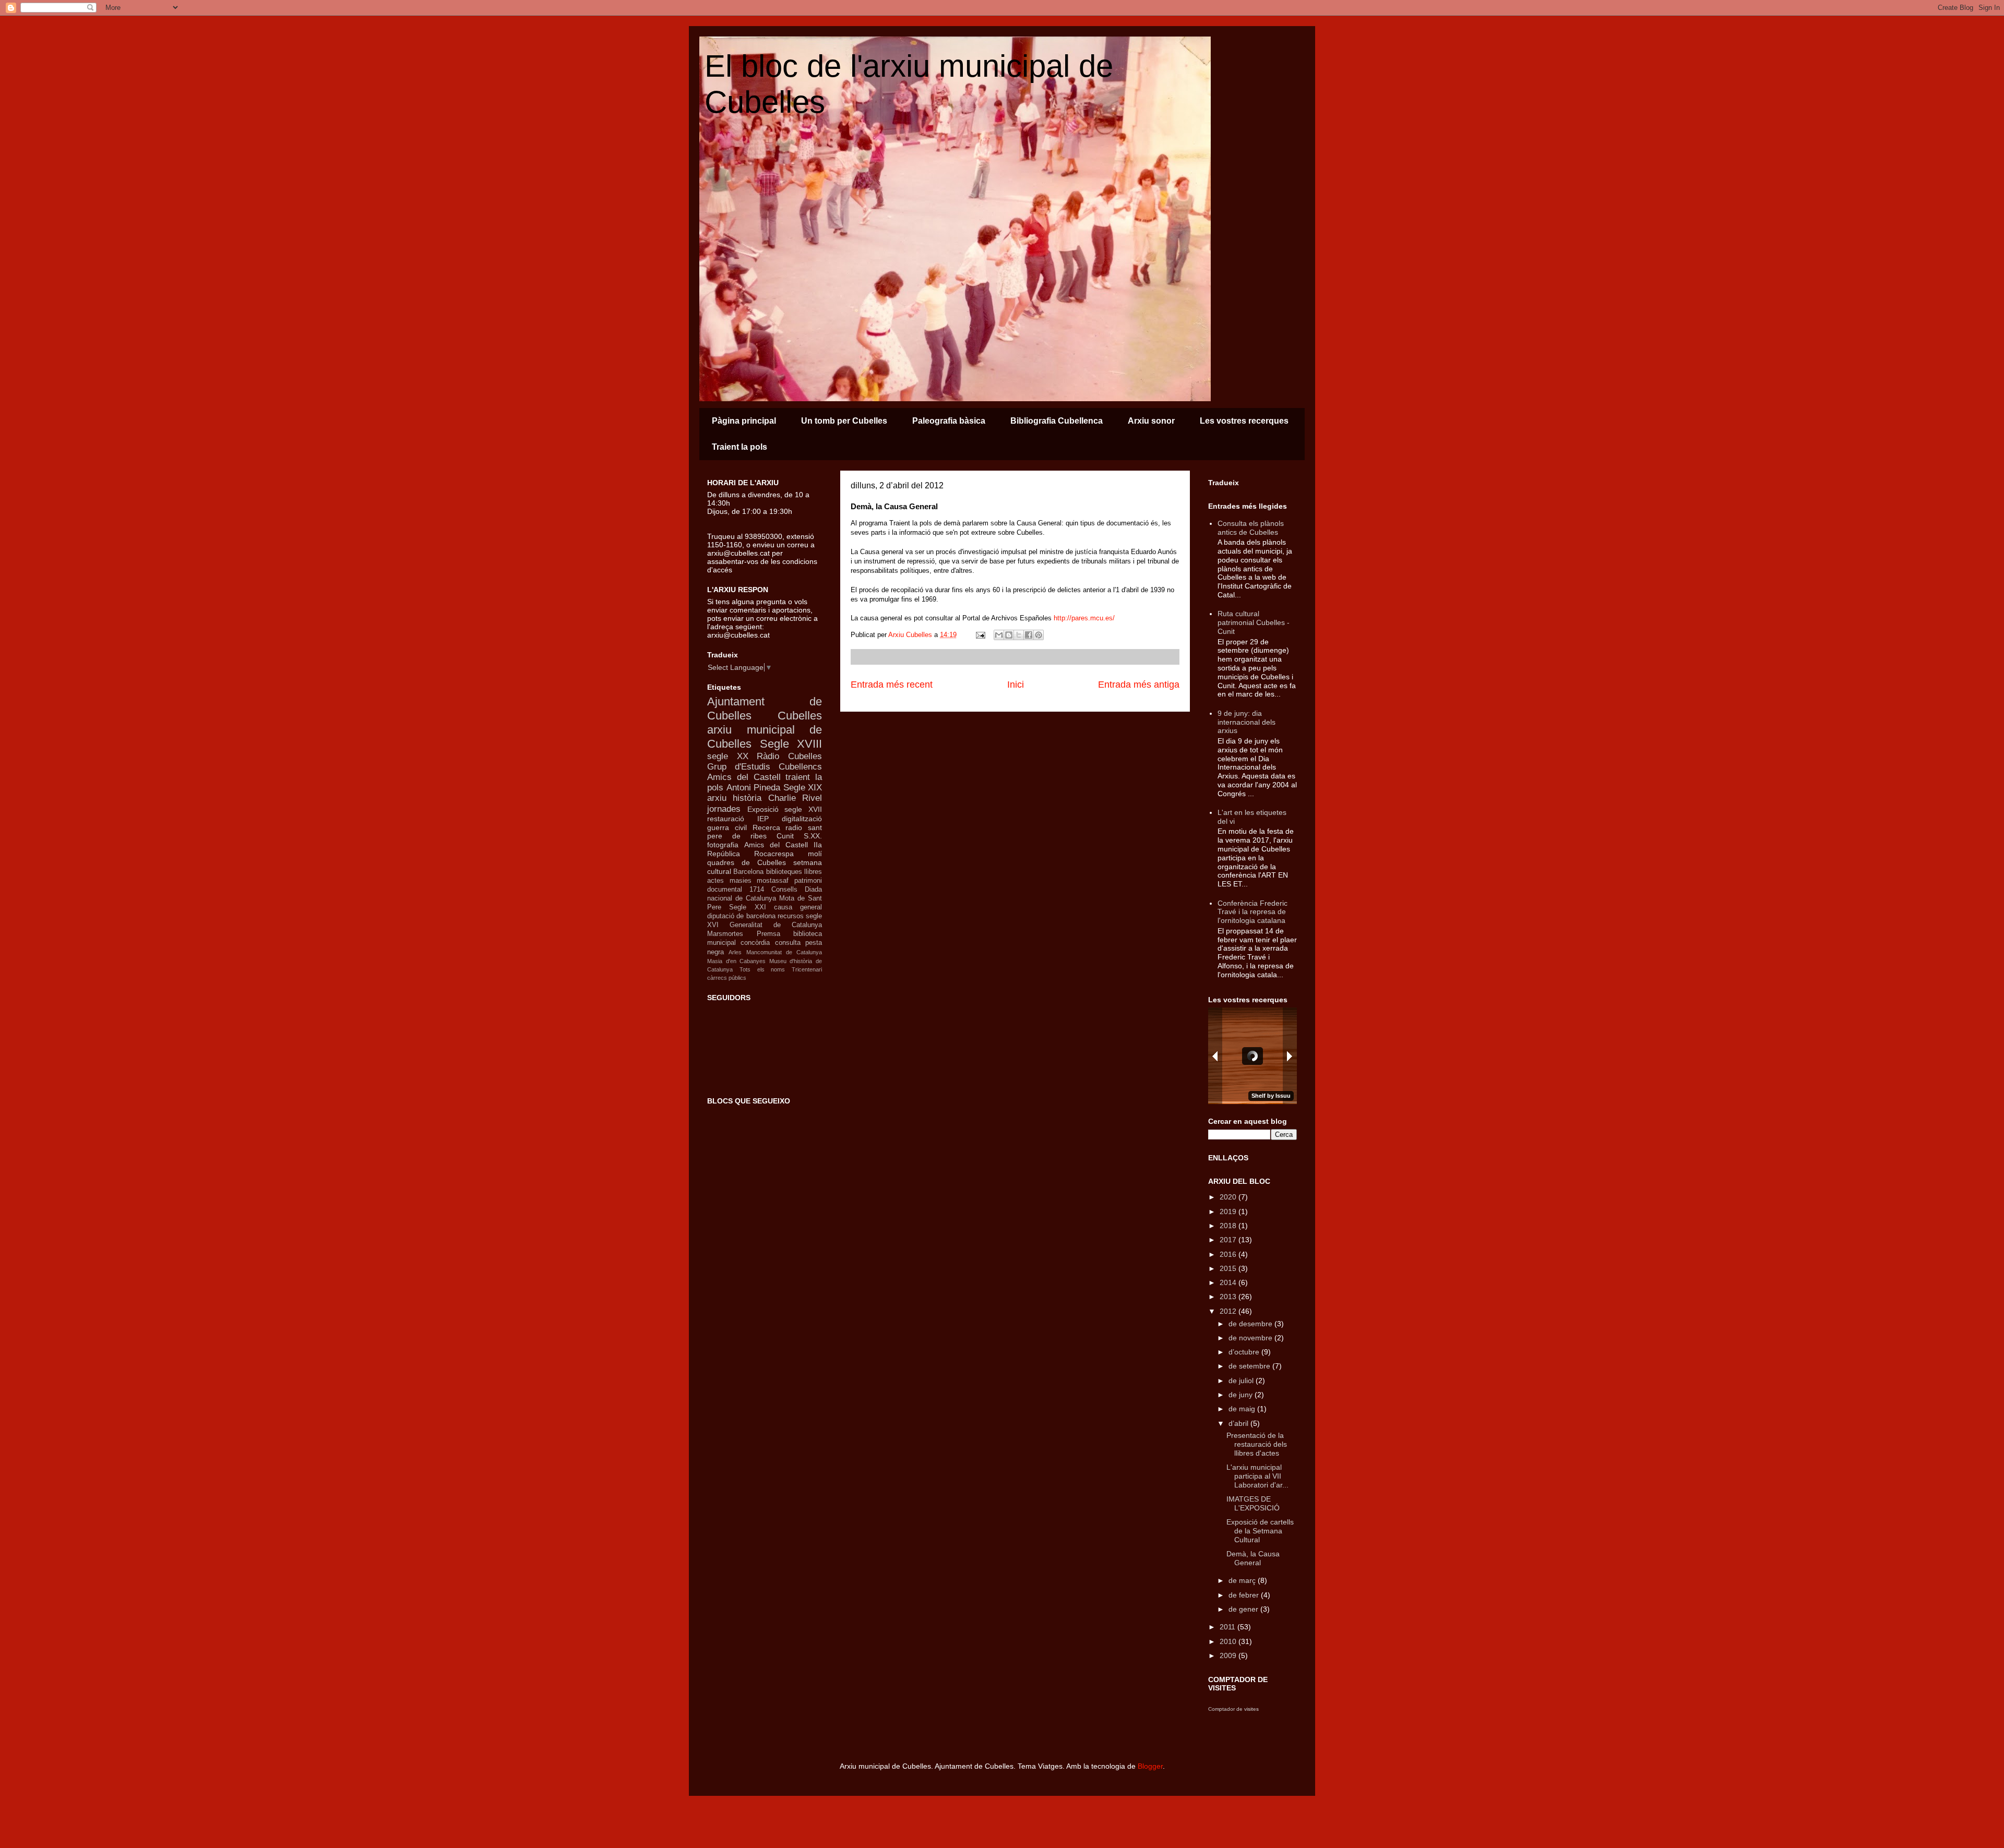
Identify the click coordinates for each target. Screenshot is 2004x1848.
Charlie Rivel (795, 798)
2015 (1229, 1268)
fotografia (723, 845)
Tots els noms (762, 969)
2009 (1229, 1655)
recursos (791, 916)
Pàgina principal (744, 421)
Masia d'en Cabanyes (736, 961)
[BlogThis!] (1009, 635)
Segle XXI (747, 907)
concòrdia (755, 943)
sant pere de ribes (765, 832)
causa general (798, 907)
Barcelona (748, 872)
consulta (788, 943)
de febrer (1245, 1595)
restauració (726, 819)
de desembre (1251, 1324)
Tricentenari (807, 969)
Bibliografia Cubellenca (1057, 421)
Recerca (766, 827)
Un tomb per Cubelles (844, 421)
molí (815, 854)
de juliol (1242, 1381)
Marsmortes (725, 934)
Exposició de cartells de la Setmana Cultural (1260, 1531)
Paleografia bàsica (949, 421)
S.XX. (813, 836)
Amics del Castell (776, 845)
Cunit (785, 836)
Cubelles (800, 716)
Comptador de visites (1233, 1709)
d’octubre (1245, 1352)
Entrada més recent (892, 685)
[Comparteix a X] (1019, 635)
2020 (1229, 1197)
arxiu (717, 798)
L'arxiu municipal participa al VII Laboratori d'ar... (1257, 1476)
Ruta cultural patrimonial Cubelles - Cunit (1254, 622)
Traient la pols (739, 447)
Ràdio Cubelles (789, 756)
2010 (1229, 1641)
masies (741, 881)
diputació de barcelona (741, 916)
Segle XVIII (791, 744)
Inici (1016, 685)
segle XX (728, 756)
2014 (1229, 1282)
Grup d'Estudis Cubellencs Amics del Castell (765, 772)
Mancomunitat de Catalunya (784, 952)
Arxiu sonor (1151, 421)
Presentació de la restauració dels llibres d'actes (1257, 1444)
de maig (1243, 1409)
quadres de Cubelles (747, 862)
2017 (1229, 1240)
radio (794, 827)
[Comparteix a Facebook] (1029, 635)
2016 (1229, 1254)
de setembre (1250, 1366)
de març (1243, 1580)
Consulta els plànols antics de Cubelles (1251, 528)
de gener (1244, 1609)
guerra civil (727, 827)
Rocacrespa (774, 854)
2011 (1228, 1627)
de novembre (1251, 1338)
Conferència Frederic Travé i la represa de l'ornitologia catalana (1252, 912)
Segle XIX (803, 788)
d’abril (1239, 1423)
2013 (1229, 1297)
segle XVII (803, 809)
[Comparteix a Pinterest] (1039, 635)
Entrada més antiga (1139, 685)
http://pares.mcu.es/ (1084, 618)
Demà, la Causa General (1253, 1558)
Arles (735, 952)
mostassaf (773, 881)
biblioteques (784, 872)
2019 (1229, 1211)
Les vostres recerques (1244, 421)
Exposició (763, 809)
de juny (1242, 1395)
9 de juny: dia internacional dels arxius (1246, 722)
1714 (757, 890)
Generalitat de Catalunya (776, 925)
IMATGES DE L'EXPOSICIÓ (1253, 1503)
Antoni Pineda (754, 788)
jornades (724, 809)
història (747, 798)
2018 (1229, 1226)
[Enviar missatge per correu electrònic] (980, 635)
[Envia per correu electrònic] (999, 635)
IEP (763, 819)
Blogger (1150, 1766)
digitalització (802, 819)
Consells (784, 890)
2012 (1229, 1311)
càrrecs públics (727, 978)
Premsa (768, 934)
